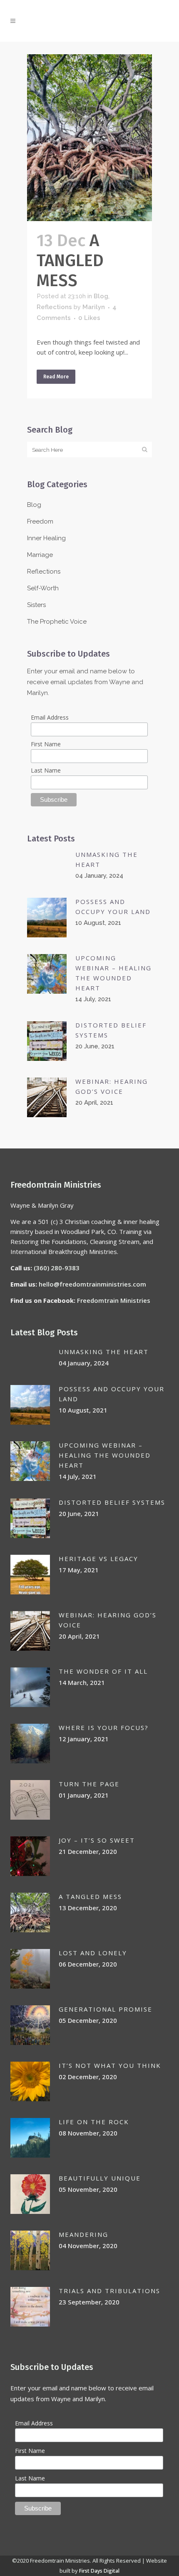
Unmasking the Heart (104, 1352)
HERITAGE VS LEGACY (98, 1559)
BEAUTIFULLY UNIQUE (100, 2178)
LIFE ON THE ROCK (94, 2122)
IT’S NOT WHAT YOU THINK (110, 2065)
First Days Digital (99, 2571)
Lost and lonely (93, 1953)
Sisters (36, 605)
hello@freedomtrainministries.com (92, 1284)
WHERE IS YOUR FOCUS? (104, 1727)
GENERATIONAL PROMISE (106, 2009)
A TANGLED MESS (70, 261)
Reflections (54, 307)
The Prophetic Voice (57, 622)
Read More (56, 377)
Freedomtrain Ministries (114, 1300)
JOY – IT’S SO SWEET (97, 1840)
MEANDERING (83, 2234)
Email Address (50, 717)
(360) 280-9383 (57, 1268)
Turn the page (89, 1784)
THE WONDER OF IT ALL (103, 1671)
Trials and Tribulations (109, 2291)
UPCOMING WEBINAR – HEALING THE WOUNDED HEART (105, 1455)
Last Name (46, 770)
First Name (46, 744)
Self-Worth (43, 588)
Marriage (40, 555)
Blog (101, 296)
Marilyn (94, 307)
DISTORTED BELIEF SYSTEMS (112, 1502)
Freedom (40, 521)
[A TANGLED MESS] (89, 138)
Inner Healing (46, 538)
